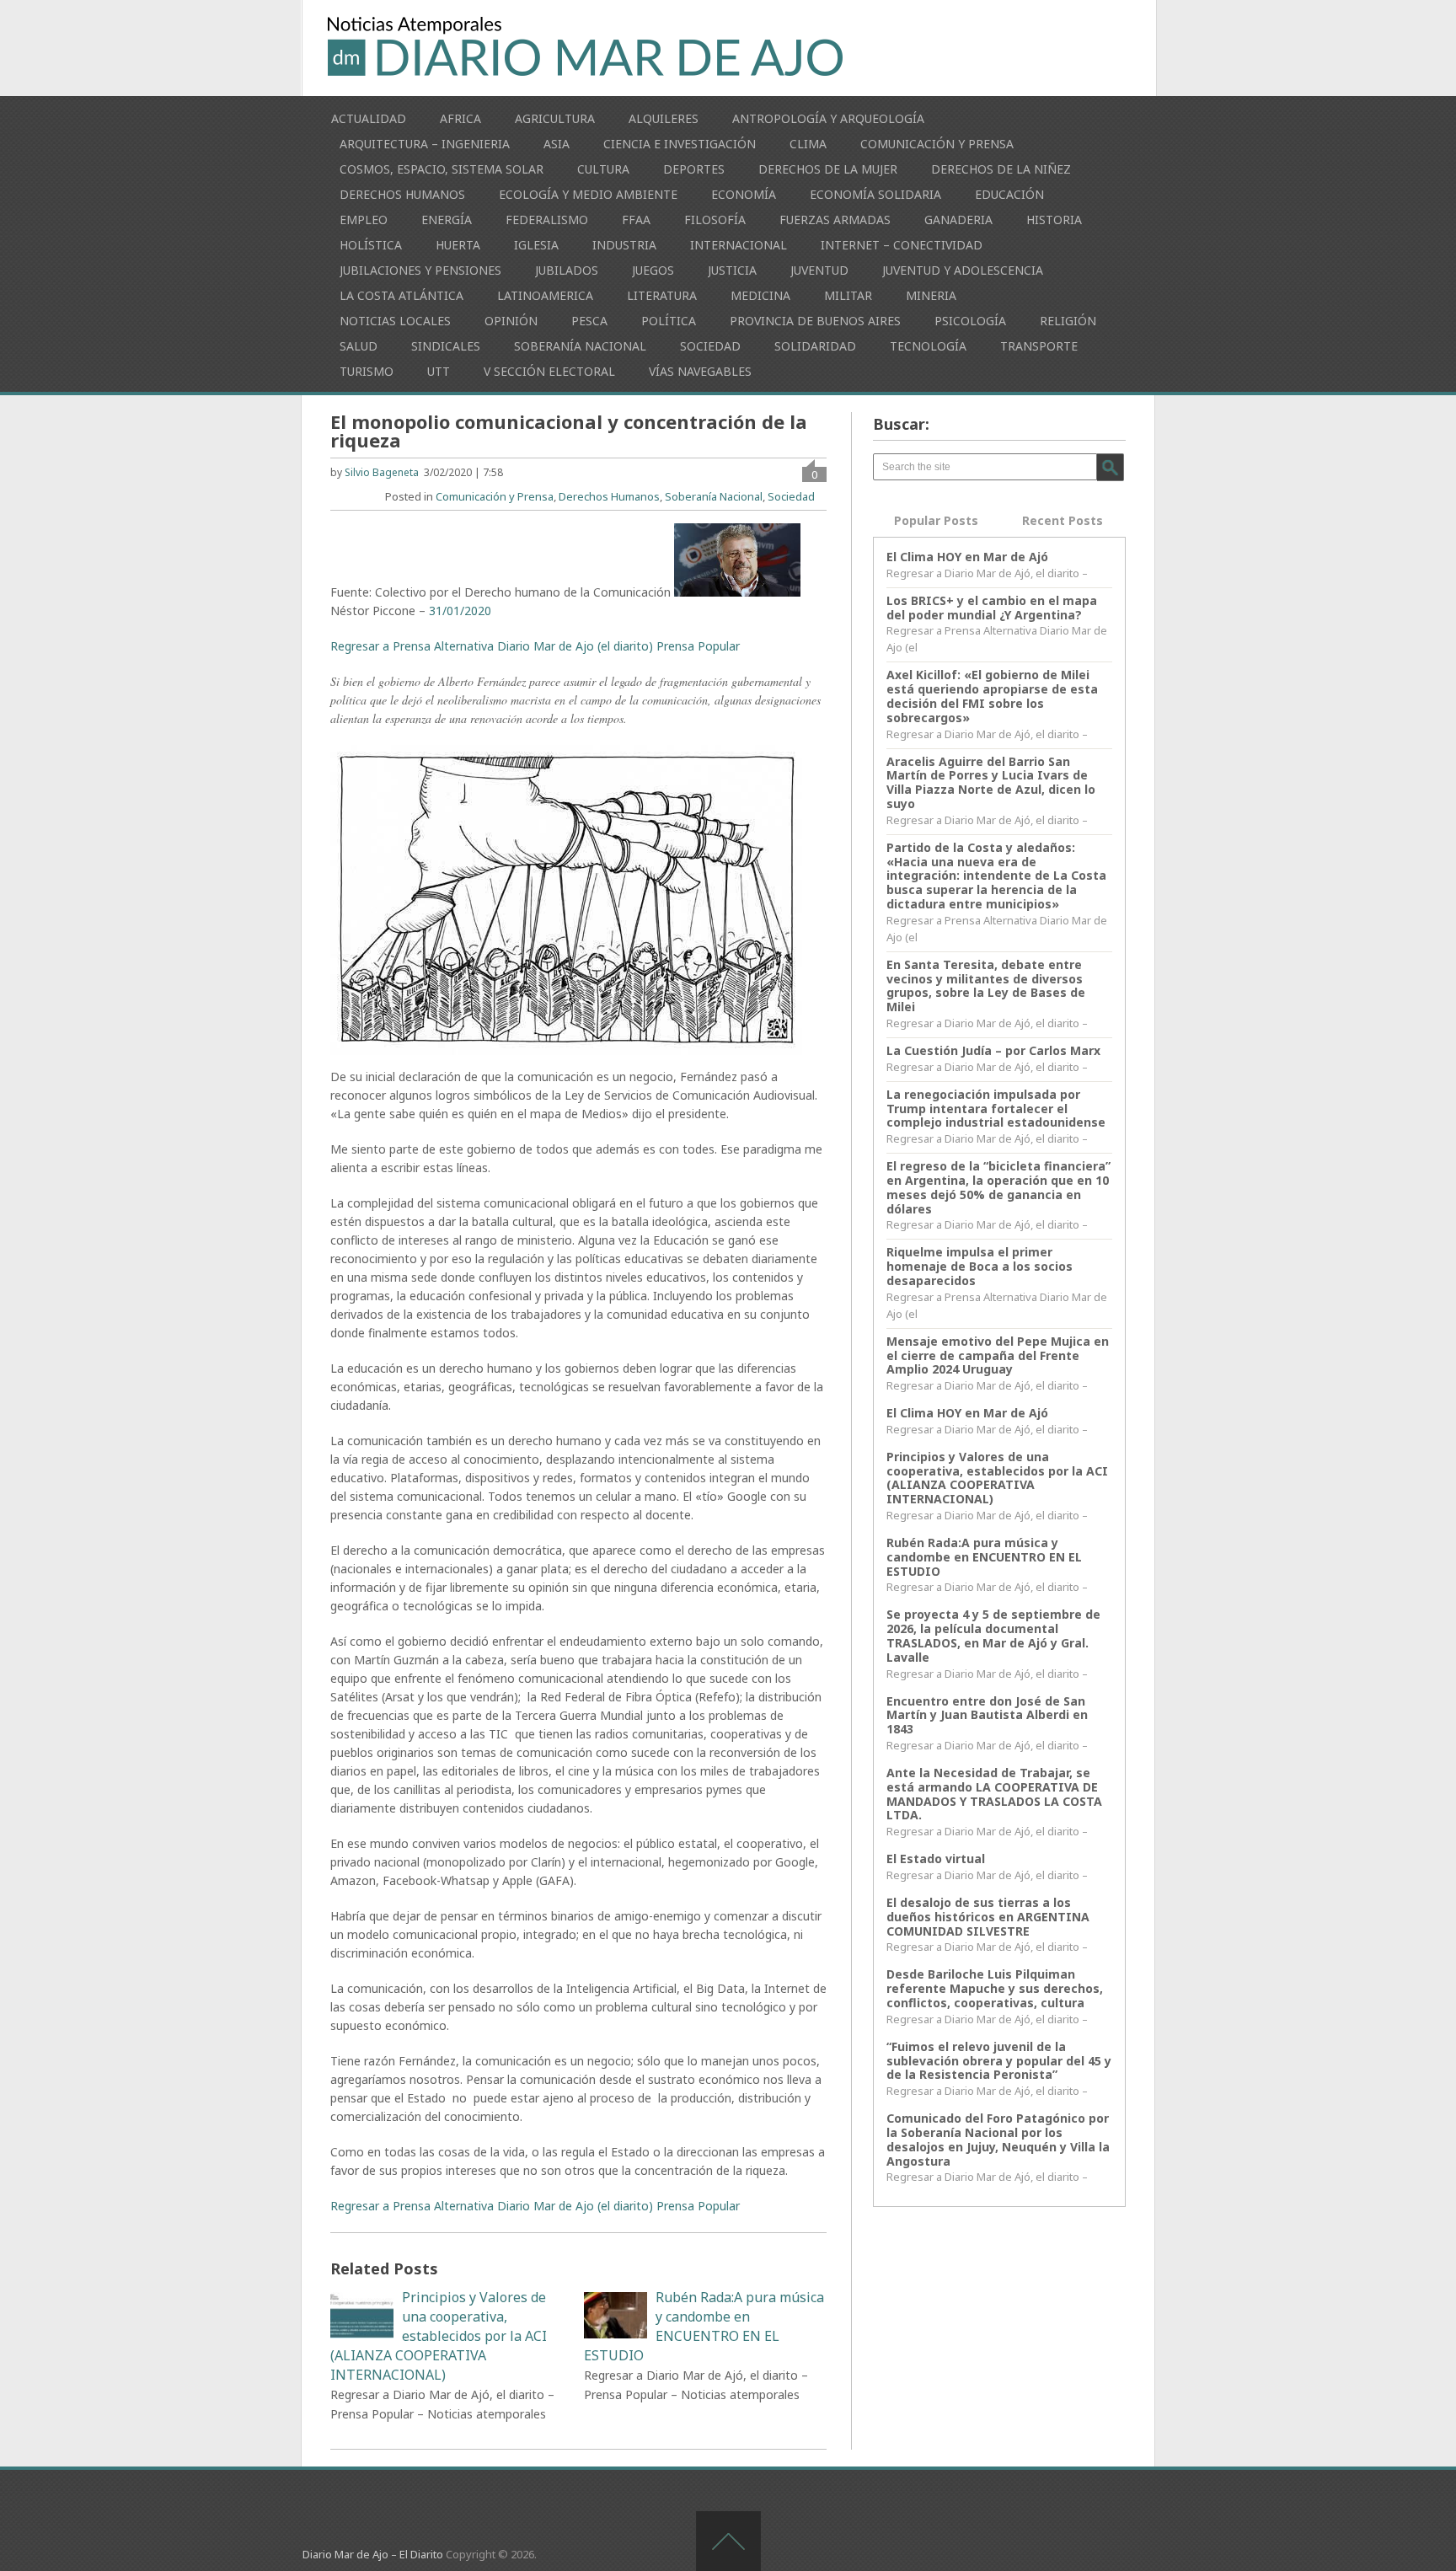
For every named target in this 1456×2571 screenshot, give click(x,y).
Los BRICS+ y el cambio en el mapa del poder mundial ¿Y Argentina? (992, 608)
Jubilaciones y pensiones (420, 270)
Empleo (364, 220)
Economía (744, 194)
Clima (808, 144)
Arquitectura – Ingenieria (425, 144)
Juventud (819, 270)
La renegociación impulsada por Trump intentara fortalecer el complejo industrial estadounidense (996, 1109)
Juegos (653, 270)
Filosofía (715, 220)
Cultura (603, 169)
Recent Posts (1063, 520)
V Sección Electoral (549, 371)
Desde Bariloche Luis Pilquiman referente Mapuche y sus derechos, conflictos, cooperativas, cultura (995, 1988)
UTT (439, 371)
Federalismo (547, 220)
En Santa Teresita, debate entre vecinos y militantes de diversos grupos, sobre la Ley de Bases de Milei (986, 986)
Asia (557, 144)
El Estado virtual (936, 1859)
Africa (460, 118)
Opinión (511, 321)
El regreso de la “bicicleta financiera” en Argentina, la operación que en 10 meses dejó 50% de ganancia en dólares (998, 1187)
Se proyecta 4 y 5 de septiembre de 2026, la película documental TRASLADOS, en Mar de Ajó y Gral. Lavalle (993, 1635)
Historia (1054, 220)
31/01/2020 (460, 611)
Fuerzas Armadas (835, 220)
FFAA (636, 220)
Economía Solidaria (875, 194)
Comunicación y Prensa (937, 144)
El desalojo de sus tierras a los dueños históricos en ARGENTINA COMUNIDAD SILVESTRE (988, 1917)
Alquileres (664, 118)
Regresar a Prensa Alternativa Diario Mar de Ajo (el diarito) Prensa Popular (535, 646)
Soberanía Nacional (580, 346)
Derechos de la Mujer (828, 169)
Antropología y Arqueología (828, 118)
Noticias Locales (395, 321)
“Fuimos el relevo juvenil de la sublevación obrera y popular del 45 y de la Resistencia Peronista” (999, 2061)
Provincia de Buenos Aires (815, 321)
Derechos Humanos (402, 194)
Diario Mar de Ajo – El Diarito (373, 2554)
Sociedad (710, 346)
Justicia (732, 270)
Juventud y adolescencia (963, 270)
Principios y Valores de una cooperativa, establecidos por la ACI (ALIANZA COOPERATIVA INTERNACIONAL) (997, 1478)
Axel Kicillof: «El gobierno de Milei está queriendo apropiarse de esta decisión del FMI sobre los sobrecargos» (992, 696)
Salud (359, 346)
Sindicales (446, 346)
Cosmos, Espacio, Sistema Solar (442, 169)
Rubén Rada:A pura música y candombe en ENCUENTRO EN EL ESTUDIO (984, 1557)
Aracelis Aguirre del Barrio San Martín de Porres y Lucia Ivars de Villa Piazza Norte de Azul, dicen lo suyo (991, 782)
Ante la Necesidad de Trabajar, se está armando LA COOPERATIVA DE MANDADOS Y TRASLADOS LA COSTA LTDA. (994, 1794)
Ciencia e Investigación (680, 144)
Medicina (760, 295)
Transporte (1039, 346)
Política (669, 321)
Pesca (589, 321)
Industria (624, 245)
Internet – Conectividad (902, 245)
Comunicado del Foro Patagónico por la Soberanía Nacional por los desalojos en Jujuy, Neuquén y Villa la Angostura (998, 2139)
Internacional (739, 245)
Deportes (694, 169)
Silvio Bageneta (382, 472)
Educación (1009, 194)
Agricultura (555, 118)
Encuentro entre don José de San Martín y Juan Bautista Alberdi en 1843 (987, 1715)
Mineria (931, 295)
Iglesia (536, 245)
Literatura (662, 295)
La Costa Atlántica (401, 295)
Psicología (970, 321)
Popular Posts (936, 520)
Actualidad (369, 118)
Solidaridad (815, 346)
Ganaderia (958, 220)
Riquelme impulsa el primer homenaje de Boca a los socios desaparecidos (980, 1266)
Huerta (458, 245)
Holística (371, 245)
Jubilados (567, 270)
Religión (1068, 321)
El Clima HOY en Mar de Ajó (967, 557)
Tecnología (928, 346)
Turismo (367, 371)
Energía (447, 220)
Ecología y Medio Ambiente (588, 194)
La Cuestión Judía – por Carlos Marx (993, 1050)
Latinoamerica (545, 295)
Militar (848, 295)
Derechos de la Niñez (1001, 169)
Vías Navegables (700, 371)
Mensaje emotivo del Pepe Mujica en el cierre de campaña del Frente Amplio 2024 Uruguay (998, 1355)
